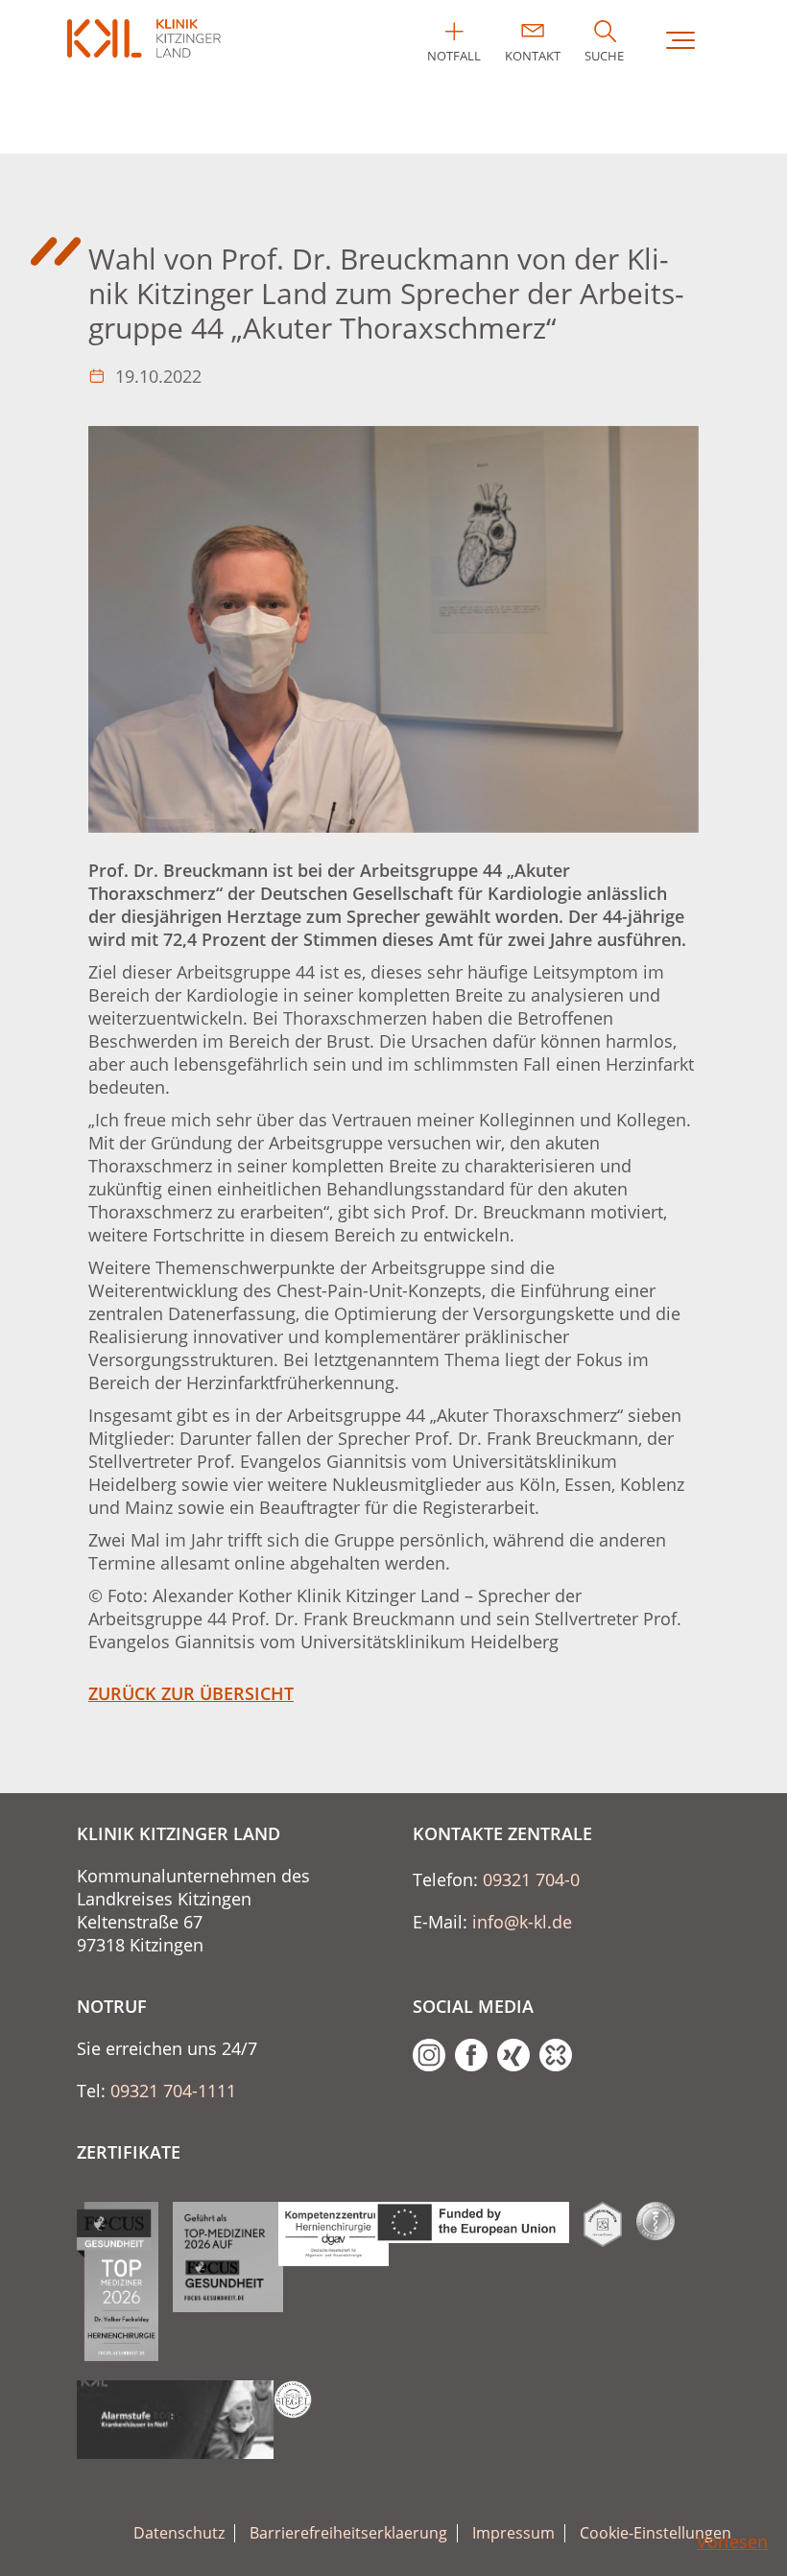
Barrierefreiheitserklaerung (348, 2533)
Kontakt (533, 56)
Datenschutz (179, 2533)
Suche (604, 56)
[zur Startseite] (144, 38)
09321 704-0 (531, 1879)
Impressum (513, 2533)
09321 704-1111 (173, 2091)
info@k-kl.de (522, 1922)
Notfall (454, 56)
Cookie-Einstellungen (656, 2533)
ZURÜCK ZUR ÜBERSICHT (191, 1693)
